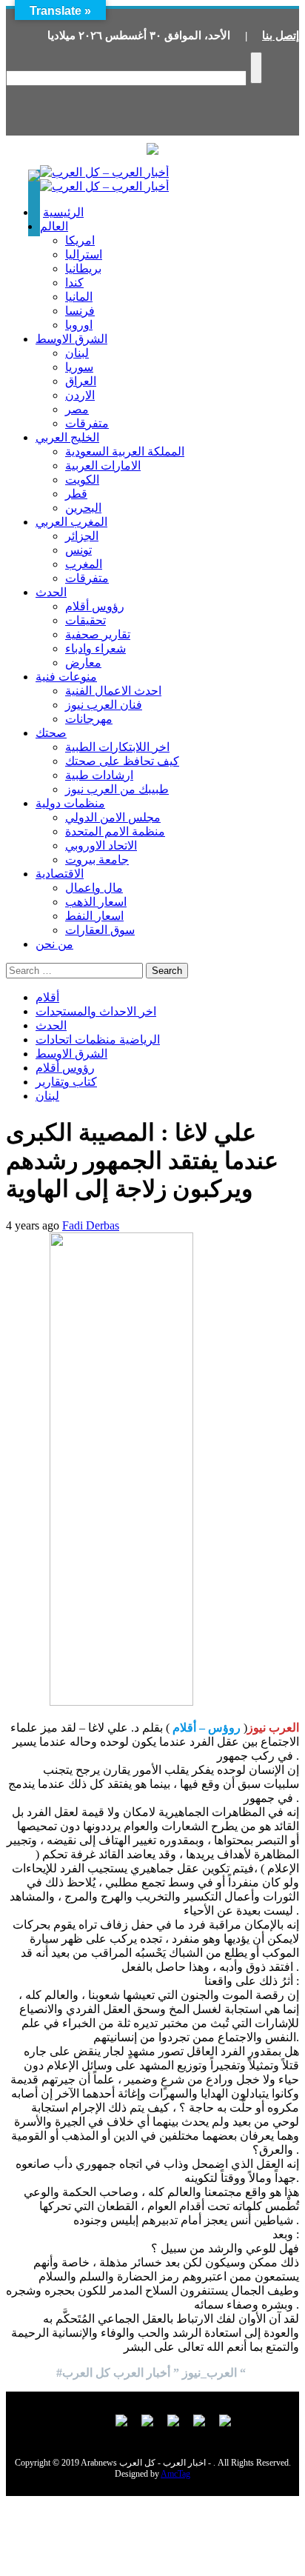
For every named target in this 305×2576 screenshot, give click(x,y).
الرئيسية (63, 212)
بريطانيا (83, 268)
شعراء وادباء (95, 648)
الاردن (80, 395)
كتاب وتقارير (66, 1082)
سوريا (79, 367)
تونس (78, 550)
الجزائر (82, 536)
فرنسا (80, 311)
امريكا (80, 240)
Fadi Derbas (91, 1225)
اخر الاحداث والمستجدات (96, 1011)
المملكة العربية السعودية (125, 451)
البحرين (83, 508)
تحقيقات (86, 620)
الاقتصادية (60, 874)
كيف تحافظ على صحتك (122, 761)
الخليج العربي (67, 437)
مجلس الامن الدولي (113, 817)
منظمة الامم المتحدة (115, 831)
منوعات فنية (66, 677)
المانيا (79, 297)
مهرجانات (89, 719)
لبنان (77, 353)
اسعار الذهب (96, 902)
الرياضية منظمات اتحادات (98, 1040)
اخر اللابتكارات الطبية (117, 747)
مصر (77, 409)
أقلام (47, 997)
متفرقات (87, 423)
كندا (74, 283)
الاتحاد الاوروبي (101, 845)
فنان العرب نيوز (104, 705)
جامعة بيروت (97, 860)
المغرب (84, 564)
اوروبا (79, 325)
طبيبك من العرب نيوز (117, 789)
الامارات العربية (103, 466)
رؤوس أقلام (95, 606)
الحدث (51, 592)
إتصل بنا (281, 36)
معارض (83, 663)
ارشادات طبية (99, 775)
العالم (54, 226)
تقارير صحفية (98, 634)
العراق (81, 381)
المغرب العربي (71, 522)
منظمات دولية (70, 803)
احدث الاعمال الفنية (113, 691)
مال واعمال (94, 888)
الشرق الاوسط (71, 339)
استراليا (84, 254)
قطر (76, 494)
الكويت (82, 480)
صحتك (51, 733)
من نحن (54, 944)
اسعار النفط (94, 916)
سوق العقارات (100, 930)
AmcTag (175, 2474)
